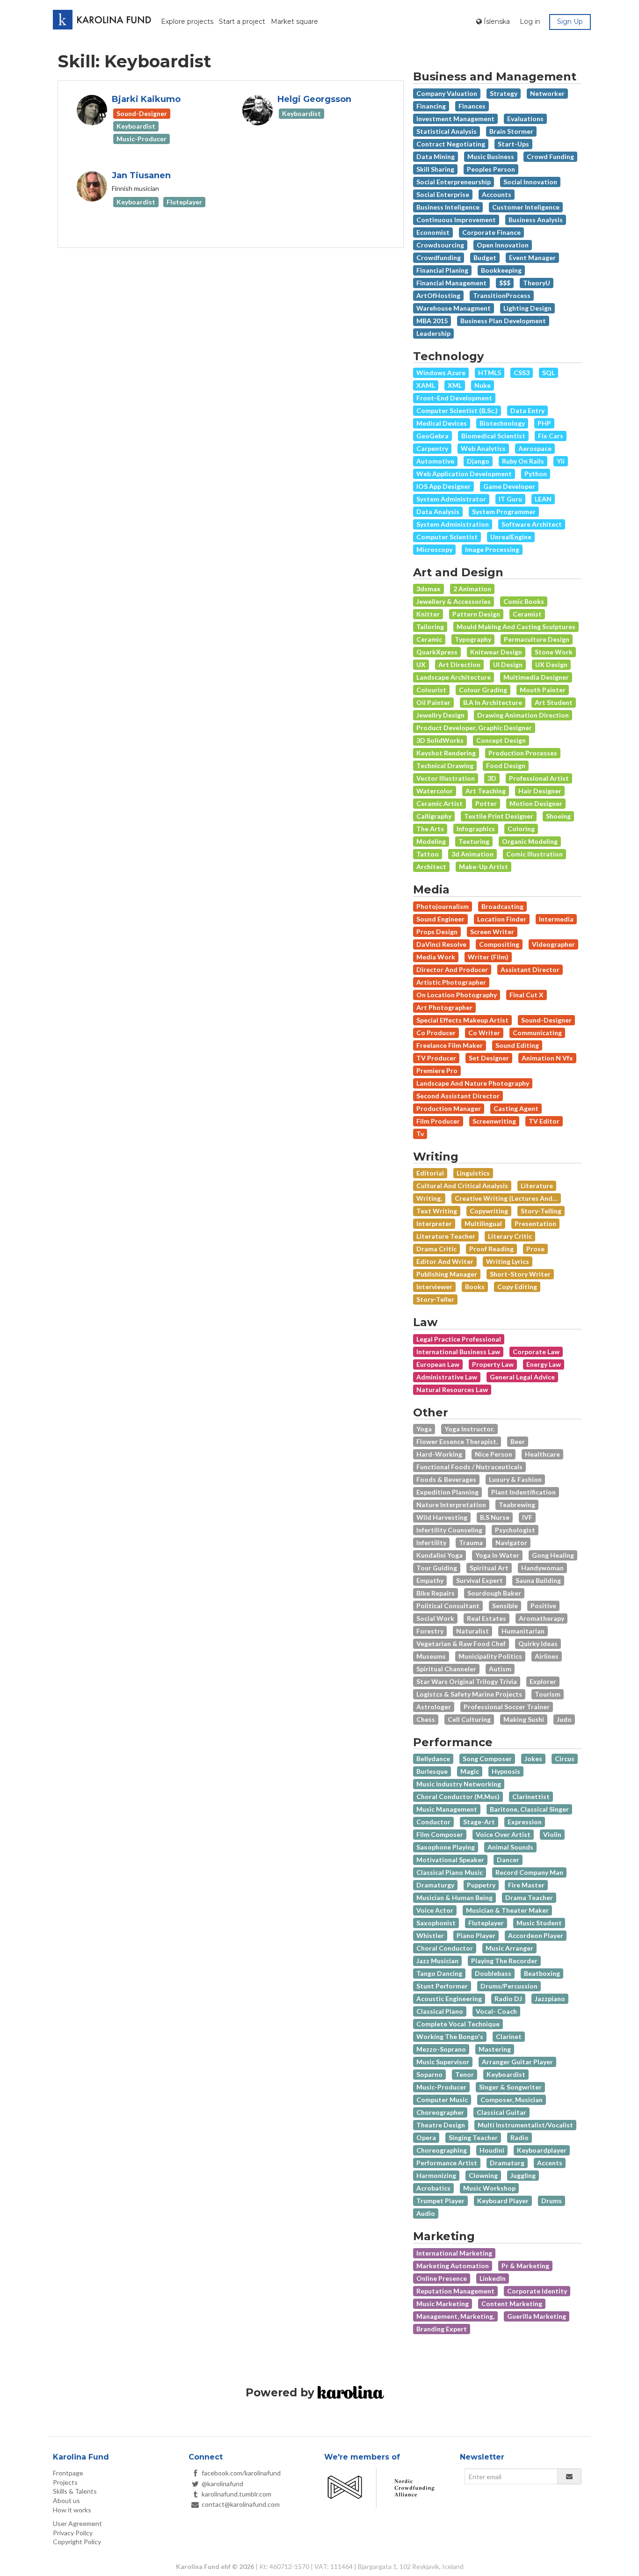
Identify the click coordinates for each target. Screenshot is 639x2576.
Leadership (433, 333)
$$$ (505, 283)
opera (426, 2137)
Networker (547, 93)
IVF (527, 1517)
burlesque (432, 1771)
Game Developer (509, 486)
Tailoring (430, 627)
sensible (505, 1606)
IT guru (510, 499)
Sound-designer (546, 1020)
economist (433, 232)
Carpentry (432, 448)
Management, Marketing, (455, 2316)
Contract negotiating (451, 144)
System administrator (451, 499)
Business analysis (536, 220)
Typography (473, 639)
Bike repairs (436, 1593)
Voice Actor (435, 1910)
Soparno (429, 2074)
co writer (484, 1033)
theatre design (441, 2125)
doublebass (493, 1973)
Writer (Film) (488, 957)
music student (539, 1923)
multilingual (483, 1223)
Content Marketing (512, 2304)
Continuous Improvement (456, 220)
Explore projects (187, 22)
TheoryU (537, 283)
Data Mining (436, 156)
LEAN (543, 499)
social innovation (530, 182)
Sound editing (517, 1045)
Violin (552, 1834)
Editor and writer (445, 1261)
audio (426, 2213)
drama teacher (529, 1898)
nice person (494, 1454)
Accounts (497, 194)
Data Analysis (438, 512)
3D (492, 778)
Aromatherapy (541, 1618)
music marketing (443, 2304)
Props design (437, 932)
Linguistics (473, 1173)
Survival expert (479, 1580)
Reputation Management (455, 2291)
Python (536, 474)
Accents (550, 2163)
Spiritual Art (489, 1568)
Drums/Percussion (509, 1986)
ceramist (527, 614)
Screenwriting (494, 1121)
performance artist (447, 2163)
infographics (476, 829)
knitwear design (496, 652)
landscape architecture (454, 677)
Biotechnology (502, 423)
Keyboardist (506, 2074)
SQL (548, 373)
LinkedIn (493, 2278)
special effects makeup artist (462, 1020)
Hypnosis (506, 1771)
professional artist (539, 778)
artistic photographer (451, 982)
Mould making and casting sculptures (516, 627)
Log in (530, 22)
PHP (544, 423)
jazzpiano (550, 1999)
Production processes (523, 753)
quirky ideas (538, 1644)
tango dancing (439, 1973)
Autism (500, 1669)
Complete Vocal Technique (458, 2024)
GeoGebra (432, 436)
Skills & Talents (75, 2491)
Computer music (442, 2100)
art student (554, 702)
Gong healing (553, 1555)
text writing (437, 1211)
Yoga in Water (497, 1555)
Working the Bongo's (450, 2036)
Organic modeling (530, 841)
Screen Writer (492, 932)
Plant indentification (523, 1492)
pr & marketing (525, 2266)
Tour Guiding (437, 1568)
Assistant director (530, 969)
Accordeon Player (536, 1935)
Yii (561, 461)
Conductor (433, 1822)
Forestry (430, 1631)
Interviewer (434, 1287)
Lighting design (527, 308)
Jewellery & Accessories (454, 601)
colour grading (483, 690)
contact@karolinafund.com (241, 2504)
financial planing (442, 270)
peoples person (491, 169)
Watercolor (435, 791)
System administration (453, 524)
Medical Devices (442, 423)
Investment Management (455, 119)
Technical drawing (445, 766)
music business (491, 156)
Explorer (543, 1681)
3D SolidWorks (440, 740)
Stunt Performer (442, 1986)
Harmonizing (436, 2175)
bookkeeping (501, 270)
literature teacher (446, 1236)
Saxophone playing (446, 1847)
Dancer (508, 1860)
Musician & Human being (454, 1898)
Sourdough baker (494, 1593)
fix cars (551, 436)
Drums (552, 2201)
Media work (436, 957)
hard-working (439, 1454)
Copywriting (489, 1211)
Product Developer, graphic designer (474, 728)
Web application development (464, 474)
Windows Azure (441, 373)
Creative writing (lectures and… (506, 1198)
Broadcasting (502, 906)
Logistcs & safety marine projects (469, 1694)
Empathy (430, 1580)
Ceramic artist (439, 803)
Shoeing (558, 816)
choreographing (442, 2150)
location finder (502, 919)
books (475, 1287)
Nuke (483, 385)
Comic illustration (534, 854)
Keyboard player (503, 2201)
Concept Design (501, 740)
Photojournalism (443, 906)
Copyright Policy (77, 2542)
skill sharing (435, 169)
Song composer (487, 1759)
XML (455, 385)
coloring (521, 829)
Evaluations (525, 119)
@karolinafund (222, 2484)
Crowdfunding (439, 258)
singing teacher (473, 2137)
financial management (451, 283)
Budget (485, 258)
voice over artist (503, 1834)
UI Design (508, 664)
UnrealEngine (511, 537)
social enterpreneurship (454, 182)
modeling (431, 841)
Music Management (447, 1809)
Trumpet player (440, 2201)
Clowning (483, 2175)
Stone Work (554, 652)
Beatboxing (542, 1973)
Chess (426, 1719)
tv (420, 1134)
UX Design (551, 664)
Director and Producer (452, 969)
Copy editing (517, 1287)
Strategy (504, 93)
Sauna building (538, 1580)
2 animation (472, 589)
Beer (518, 1441)
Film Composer (440, 1834)
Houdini (492, 2150)
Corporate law (536, 1352)
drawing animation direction (523, 715)
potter (486, 803)
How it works (72, 2510)
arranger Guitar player (517, 2062)
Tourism (548, 1694)
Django (478, 461)
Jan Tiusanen (141, 175)
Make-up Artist (483, 867)
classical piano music (450, 1872)
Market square (294, 22)
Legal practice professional (459, 1339)
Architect (431, 867)
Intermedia (556, 919)
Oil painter (433, 702)
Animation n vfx (547, 1058)
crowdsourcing (440, 245)
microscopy (434, 549)
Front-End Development (454, 398)
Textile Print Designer (499, 816)
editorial (430, 1173)
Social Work (435, 1618)
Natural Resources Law (452, 1390)
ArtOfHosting (438, 295)
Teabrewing (517, 1505)
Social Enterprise (443, 194)
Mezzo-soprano (441, 2049)
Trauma (471, 1542)
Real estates (487, 1618)
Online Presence (442, 2278)
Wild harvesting (442, 1517)
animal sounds (510, 1847)
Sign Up (570, 22)
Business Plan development (503, 321)
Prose (535, 1249)
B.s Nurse (495, 1517)
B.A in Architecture (493, 702)
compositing (499, 944)
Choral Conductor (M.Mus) (458, 1796)
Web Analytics (483, 448)
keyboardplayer (542, 2150)
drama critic (436, 1249)
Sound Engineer (440, 919)
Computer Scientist (447, 537)
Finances (472, 106)
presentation (535, 1223)
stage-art (479, 1822)
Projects (65, 2482)
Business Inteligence (448, 207)
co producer (436, 1033)
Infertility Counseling (449, 1530)
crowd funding (550, 156)
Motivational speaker (450, 1860)
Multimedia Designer (536, 677)
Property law (493, 1364)
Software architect (532, 524)
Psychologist (515, 1530)
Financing (431, 106)
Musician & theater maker (507, 1910)
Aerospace (535, 448)
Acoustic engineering (449, 1999)
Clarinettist (531, 1796)
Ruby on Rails (523, 461)
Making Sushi (524, 1719)
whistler (430, 1935)
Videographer (553, 944)
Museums (431, 1656)
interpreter (434, 1223)
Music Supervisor (443, 2062)
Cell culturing (469, 1719)
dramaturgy (435, 1885)
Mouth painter (543, 690)
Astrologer (434, 1707)
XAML (426, 385)
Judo (564, 1719)
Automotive (435, 461)
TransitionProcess (502, 295)
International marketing (454, 2253)
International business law (458, 1352)
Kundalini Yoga (439, 1555)
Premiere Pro (437, 1070)
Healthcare (542, 1454)
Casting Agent (516, 1108)
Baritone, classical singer (529, 1809)
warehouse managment (454, 308)
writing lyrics (508, 1261)
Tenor (465, 2074)
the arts (430, 829)
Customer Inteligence (526, 207)
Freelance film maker (450, 1045)
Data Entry (527, 410)
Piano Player (476, 1935)
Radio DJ (508, 1999)
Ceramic (429, 639)
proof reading (491, 1249)
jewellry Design (440, 715)
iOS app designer (443, 486)
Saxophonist (436, 1923)
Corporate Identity (537, 2291)
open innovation (503, 245)
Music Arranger (509, 1948)
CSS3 (522, 373)
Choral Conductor (445, 1948)
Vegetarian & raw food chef (461, 1644)
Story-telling (541, 1211)
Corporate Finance (491, 232)
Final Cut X (526, 995)
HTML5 (490, 373)
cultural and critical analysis (462, 1186)
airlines (547, 1656)
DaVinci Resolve (441, 944)
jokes (533, 1759)
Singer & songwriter (510, 2087)
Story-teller (435, 1299)
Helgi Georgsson (314, 99)
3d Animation (472, 854)
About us (66, 2500)
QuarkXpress (437, 652)
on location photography (457, 995)
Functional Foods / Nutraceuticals (469, 1467)
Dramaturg (507, 2163)
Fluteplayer (486, 1923)
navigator (511, 1542)
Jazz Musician (437, 1961)
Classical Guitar (501, 2112)
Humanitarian (523, 1631)
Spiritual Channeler (446, 1669)
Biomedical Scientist (493, 436)
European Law (438, 1364)
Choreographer (440, 2112)
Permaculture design (537, 639)
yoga (424, 1429)
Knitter (428, 614)
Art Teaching (486, 791)
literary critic (510, 1236)
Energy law (544, 1364)
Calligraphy (434, 816)
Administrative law (447, 1377)
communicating (537, 1033)
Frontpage (68, 2473)
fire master (526, 1885)
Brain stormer (511, 131)
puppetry (481, 1885)
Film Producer (438, 1121)
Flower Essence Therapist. (457, 1441)
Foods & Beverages (446, 1479)
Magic (470, 1771)
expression (525, 1822)
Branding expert (442, 2329)
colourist (431, 690)
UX (421, 664)
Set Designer (489, 1058)
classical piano (440, 2011)
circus (565, 1759)
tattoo (428, 854)
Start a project (242, 22)
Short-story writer (520, 1274)
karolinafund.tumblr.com (236, 2494)
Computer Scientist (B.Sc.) (457, 410)
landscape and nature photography (473, 1083)
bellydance (433, 1759)
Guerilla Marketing (537, 2316)
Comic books (524, 601)
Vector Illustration (446, 778)
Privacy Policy (73, 2533)
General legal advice (522, 1377)
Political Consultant (448, 1606)
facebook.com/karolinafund (241, 2473)
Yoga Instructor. (469, 1429)
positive (543, 1606)
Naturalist (472, 1631)
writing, (429, 1198)
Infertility (431, 1542)
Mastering (495, 2049)
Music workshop (489, 2188)
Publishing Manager (447, 1274)
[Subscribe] (569, 2476)
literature (537, 1186)
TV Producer (436, 1058)
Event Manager (532, 258)
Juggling (523, 2175)
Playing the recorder (504, 1961)
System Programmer (504, 512)
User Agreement (77, 2523)
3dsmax (428, 589)
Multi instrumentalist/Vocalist (525, 2125)
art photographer (444, 1007)
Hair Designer (540, 791)
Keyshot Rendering (446, 753)
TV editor (544, 1121)
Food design (506, 766)
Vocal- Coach (496, 2011)
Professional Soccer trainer (507, 1707)
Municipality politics (490, 1656)
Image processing (492, 549)
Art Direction (459, 664)
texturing (474, 841)
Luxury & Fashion (515, 1479)
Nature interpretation (451, 1505)
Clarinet (509, 2036)
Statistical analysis (447, 131)
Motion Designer (536, 803)
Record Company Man (529, 1872)
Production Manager (449, 1108)
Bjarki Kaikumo (146, 99)
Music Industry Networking (459, 1784)
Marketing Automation (453, 2266)
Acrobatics (433, 2188)
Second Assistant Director (458, 1096)
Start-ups (513, 144)
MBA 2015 (432, 321)
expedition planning (447, 1492)
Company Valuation (447, 93)
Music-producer (441, 2087)
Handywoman (542, 1568)
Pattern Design (476, 614)
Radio (519, 2137)
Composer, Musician (512, 2100)
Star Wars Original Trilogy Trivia (467, 1681)
